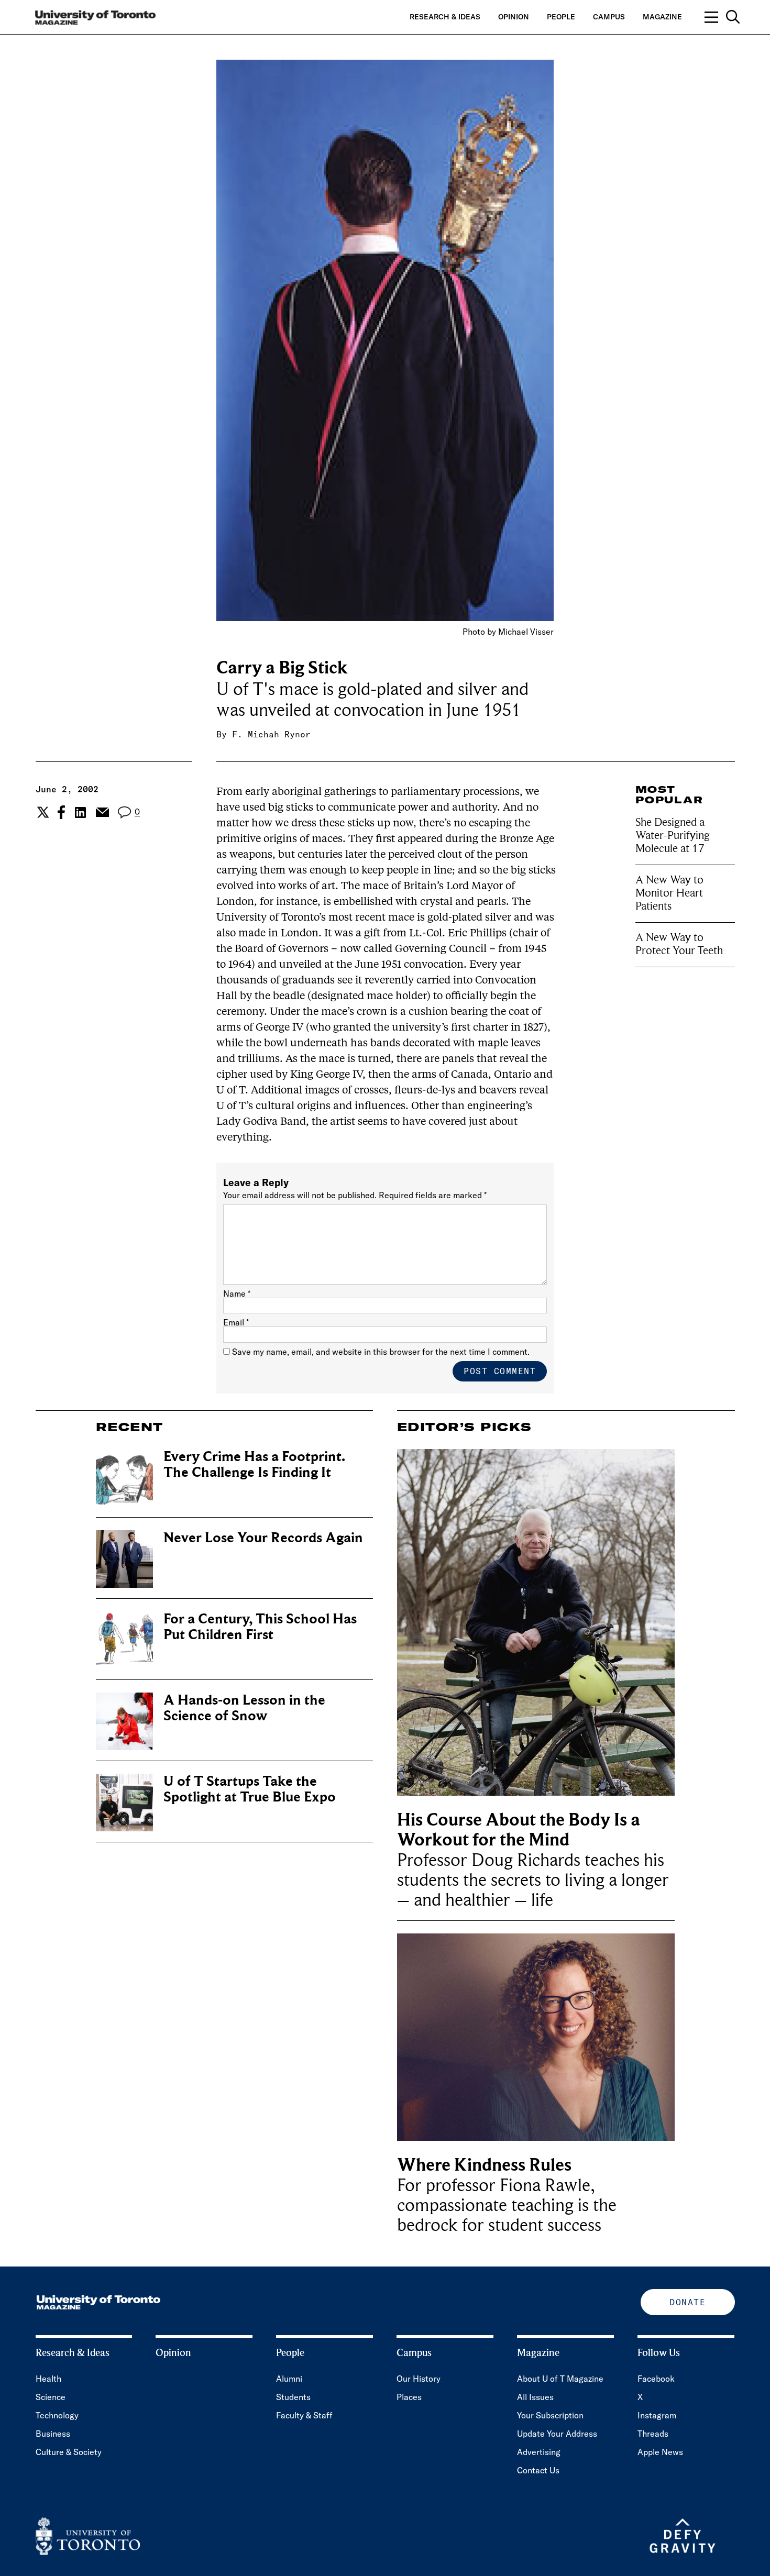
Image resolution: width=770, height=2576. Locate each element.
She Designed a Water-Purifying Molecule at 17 (673, 835)
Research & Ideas (445, 17)
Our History (419, 2379)
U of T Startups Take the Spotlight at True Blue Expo (250, 1789)
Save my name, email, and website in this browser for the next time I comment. (381, 1352)
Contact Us (538, 2470)
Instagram (657, 2415)
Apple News (660, 2452)
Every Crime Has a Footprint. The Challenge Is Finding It (254, 1464)
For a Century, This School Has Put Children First (260, 1627)
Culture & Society (69, 2452)
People (561, 17)
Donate (687, 2302)
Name (237, 1293)
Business (53, 2434)
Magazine (662, 17)
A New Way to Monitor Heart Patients (669, 893)
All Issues (535, 2397)
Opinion (514, 17)
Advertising (539, 2452)
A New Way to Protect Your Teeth (679, 944)
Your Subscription (550, 2415)
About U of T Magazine (560, 2379)
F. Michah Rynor (271, 734)
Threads (653, 2434)
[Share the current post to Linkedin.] (80, 812)
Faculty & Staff (304, 2415)
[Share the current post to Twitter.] (42, 812)
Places (409, 2397)
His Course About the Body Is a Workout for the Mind (519, 1830)
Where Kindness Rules (484, 2165)
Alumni (289, 2379)
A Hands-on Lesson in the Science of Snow (244, 1708)
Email (236, 1322)
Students (293, 2397)
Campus (609, 17)
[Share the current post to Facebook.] (61, 812)
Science (51, 2397)
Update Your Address (557, 2434)
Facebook (656, 2379)
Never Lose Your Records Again (263, 1538)
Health (48, 2379)
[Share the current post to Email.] (102, 812)
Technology (57, 2415)
